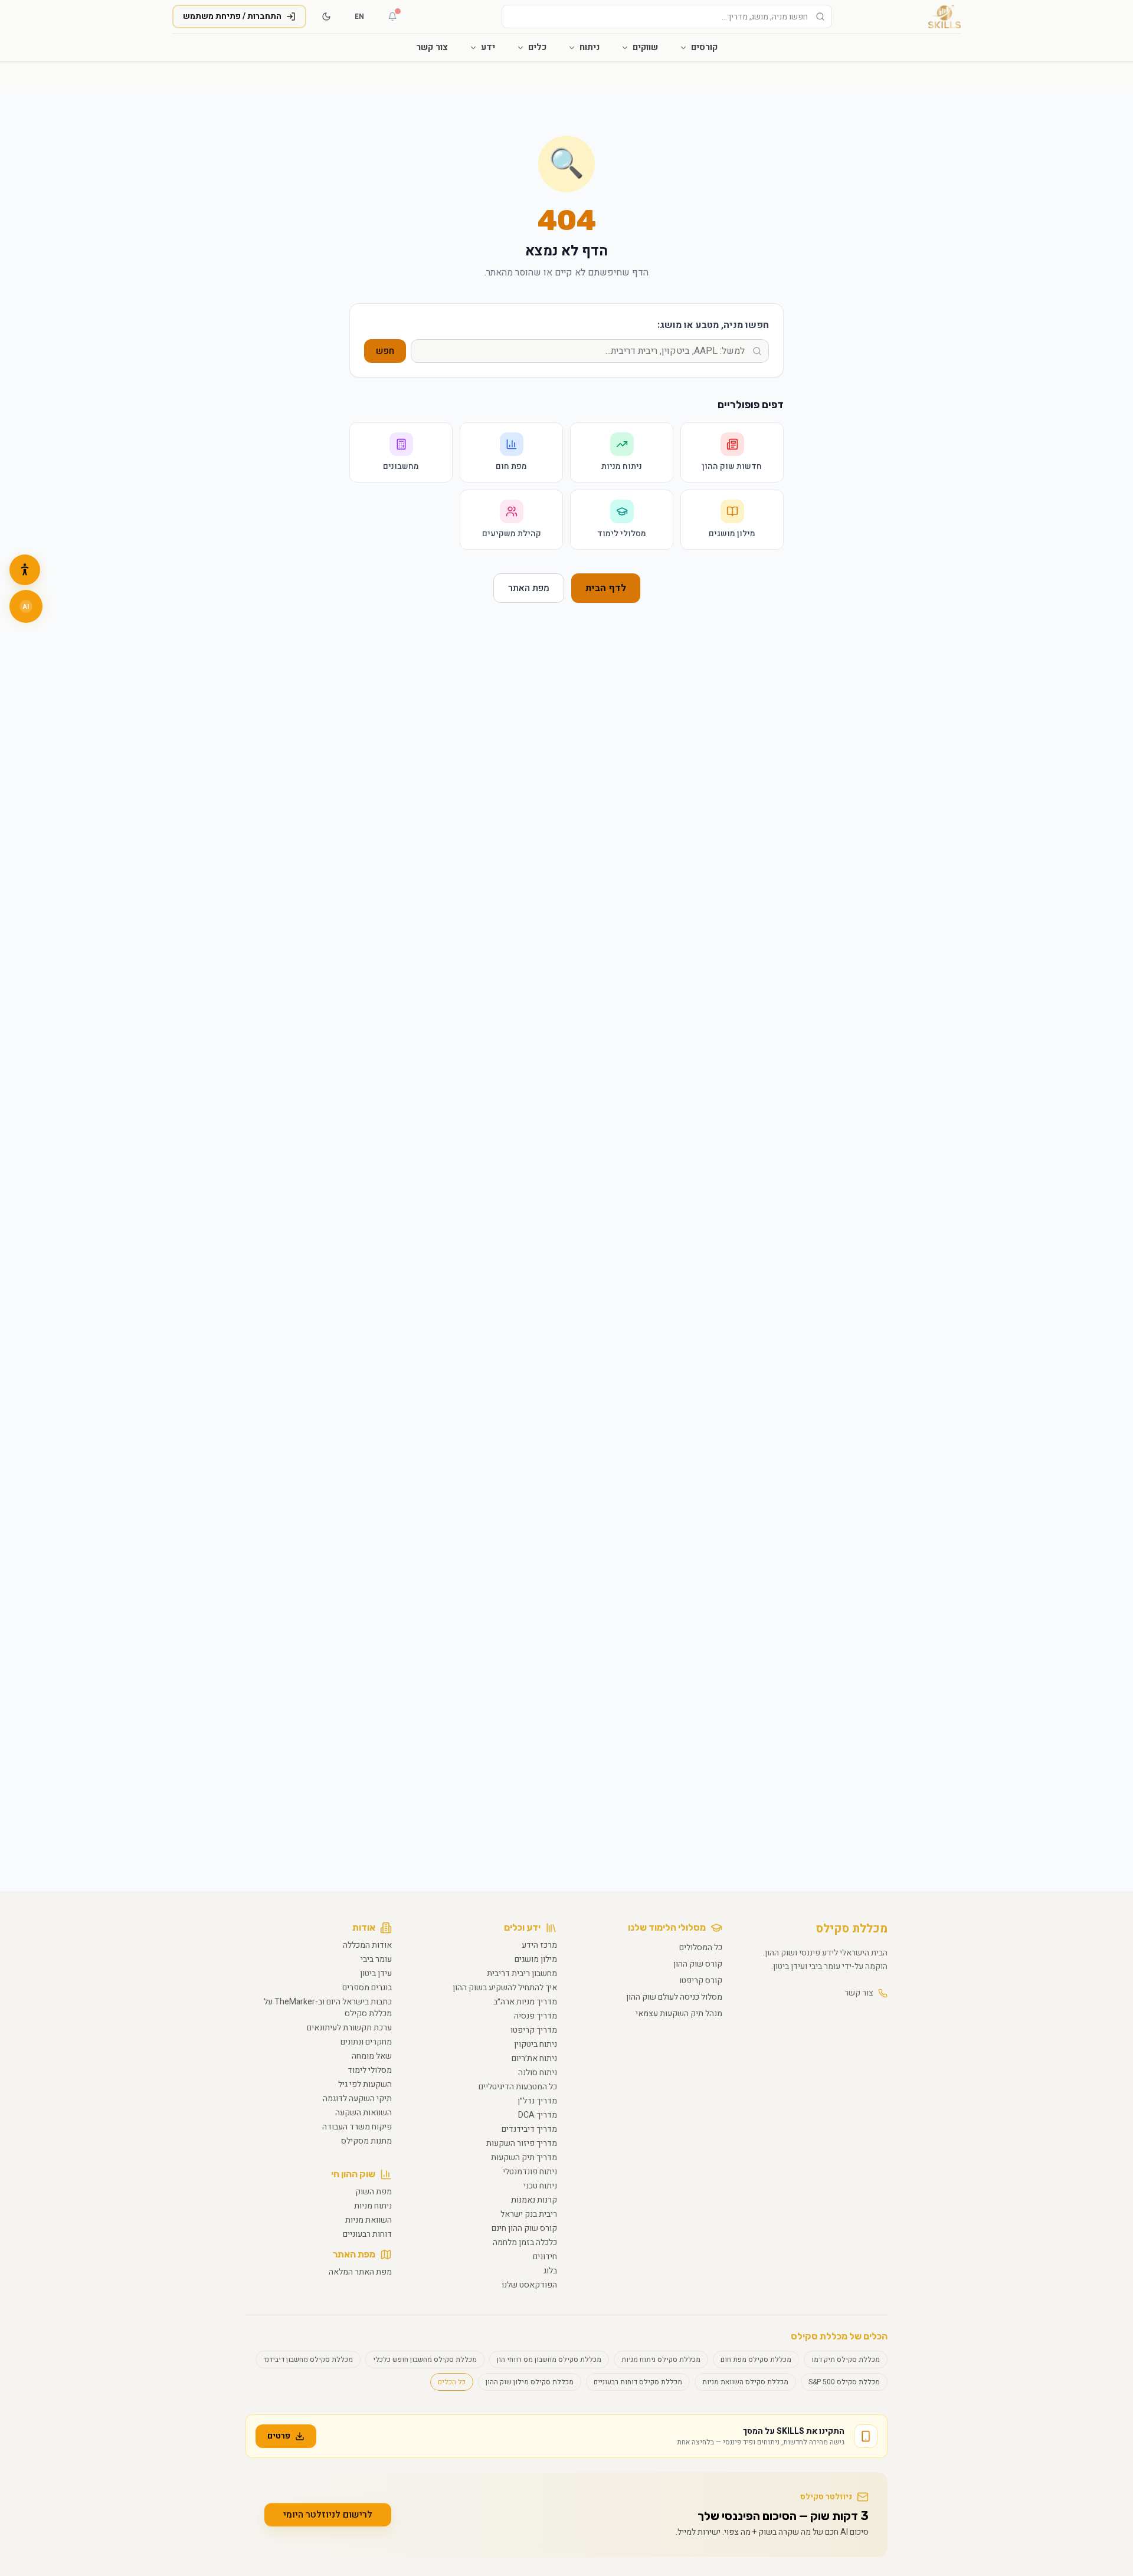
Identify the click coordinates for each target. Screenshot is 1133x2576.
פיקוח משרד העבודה (357, 2127)
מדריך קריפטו (534, 2030)
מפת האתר (529, 588)
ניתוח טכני (540, 2186)
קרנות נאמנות (534, 2200)
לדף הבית (606, 588)
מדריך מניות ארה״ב (525, 2002)
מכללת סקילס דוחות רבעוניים (638, 2382)
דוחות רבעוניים (367, 2234)
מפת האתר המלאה (360, 2272)
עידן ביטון (376, 1973)
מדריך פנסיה (536, 2016)
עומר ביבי (376, 1959)
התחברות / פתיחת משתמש (232, 16)
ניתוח (590, 47)
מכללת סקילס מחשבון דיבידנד (308, 2360)
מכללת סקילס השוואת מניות (745, 2382)
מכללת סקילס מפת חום (756, 2360)
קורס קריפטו (701, 1981)
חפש (385, 351)
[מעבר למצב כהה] (326, 17)
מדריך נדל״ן (537, 2101)
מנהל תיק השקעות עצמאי (679, 2014)
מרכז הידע (539, 1945)
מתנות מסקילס (366, 2141)
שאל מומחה (372, 2056)
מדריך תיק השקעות (524, 2157)
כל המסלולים (701, 1947)
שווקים (645, 47)
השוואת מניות (369, 2220)
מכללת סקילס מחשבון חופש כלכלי (425, 2360)
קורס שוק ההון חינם (524, 2228)
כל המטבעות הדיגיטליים (518, 2087)
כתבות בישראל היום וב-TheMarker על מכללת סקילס (328, 2008)
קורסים (704, 47)
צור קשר (432, 47)
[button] (25, 570)
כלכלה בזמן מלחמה (525, 2242)
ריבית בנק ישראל (529, 2214)
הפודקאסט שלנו (529, 2285)
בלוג (550, 2271)
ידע (488, 47)
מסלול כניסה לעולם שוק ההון (674, 1997)
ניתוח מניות (373, 2206)
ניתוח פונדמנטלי (530, 2172)
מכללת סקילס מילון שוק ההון (530, 2382)
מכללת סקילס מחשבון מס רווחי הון (549, 2360)
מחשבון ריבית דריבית (522, 1973)
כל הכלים (452, 2382)
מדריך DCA (538, 2115)
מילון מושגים (536, 1959)
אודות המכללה (367, 1945)
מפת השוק (374, 2192)
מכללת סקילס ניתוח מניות (661, 2360)
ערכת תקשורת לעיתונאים (349, 2028)
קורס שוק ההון (698, 1964)
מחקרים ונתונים (366, 2042)
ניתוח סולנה (538, 2073)
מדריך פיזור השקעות (522, 2143)
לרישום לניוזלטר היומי (328, 2515)
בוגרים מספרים (367, 1988)
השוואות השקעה (364, 2113)
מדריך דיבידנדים (529, 2129)
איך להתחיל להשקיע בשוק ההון (505, 1988)
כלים (537, 47)
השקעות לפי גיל (365, 2084)
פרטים (279, 2436)
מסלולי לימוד (370, 2070)
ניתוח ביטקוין (536, 2044)
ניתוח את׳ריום (534, 2058)
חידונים (545, 2257)
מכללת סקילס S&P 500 (844, 2382)
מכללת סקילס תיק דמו (846, 2360)
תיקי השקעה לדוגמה (357, 2098)
